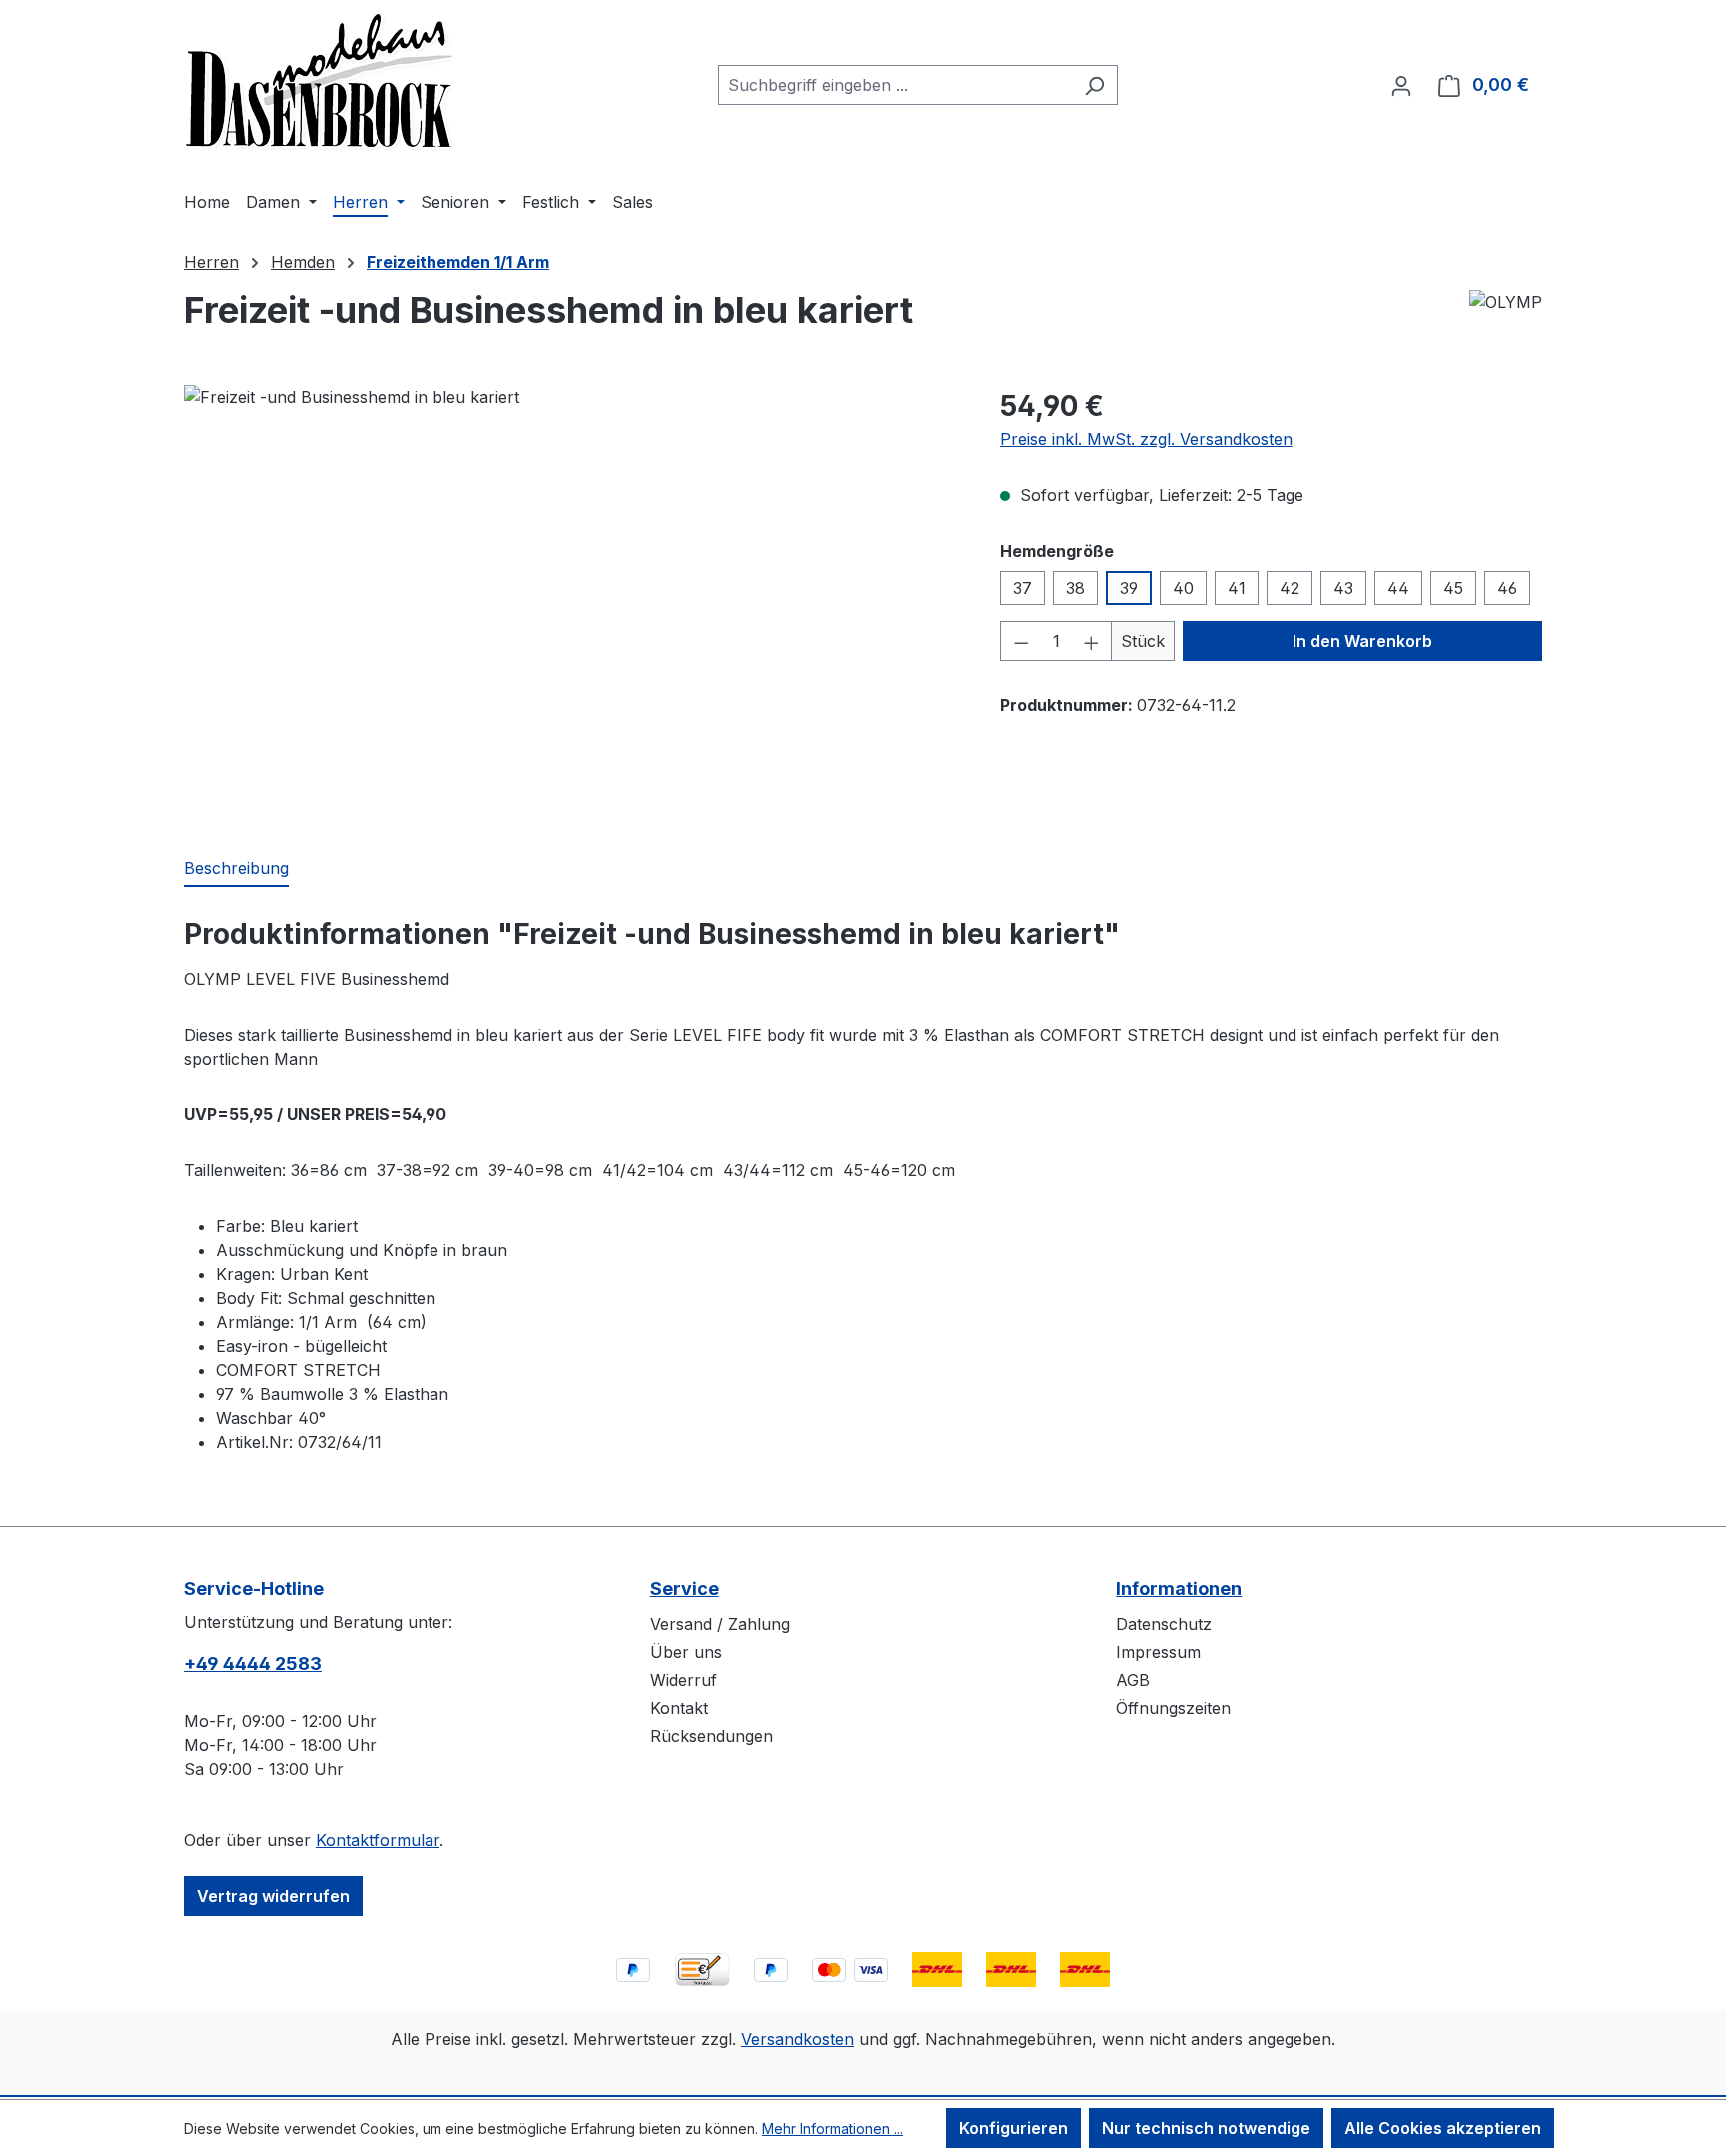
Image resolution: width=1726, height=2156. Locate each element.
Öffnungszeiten (1173, 1708)
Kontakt (679, 1708)
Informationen (1179, 1588)
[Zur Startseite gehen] (321, 81)
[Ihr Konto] (1401, 85)
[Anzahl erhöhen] (1092, 641)
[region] (572, 600)
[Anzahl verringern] (1021, 641)
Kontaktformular (378, 1840)
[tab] (236, 869)
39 (1129, 588)
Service (685, 1588)
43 (1343, 588)
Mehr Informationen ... (833, 2129)
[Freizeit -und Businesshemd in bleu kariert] (571, 600)
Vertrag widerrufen (273, 1896)
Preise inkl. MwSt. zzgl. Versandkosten (1146, 439)
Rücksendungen (712, 1736)
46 (1507, 588)
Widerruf (684, 1680)
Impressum (1158, 1652)
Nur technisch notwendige (1206, 2128)
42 (1290, 588)
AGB (1133, 1680)
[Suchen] (1094, 85)
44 (1398, 588)
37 (1022, 588)
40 (1183, 588)
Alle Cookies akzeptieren (1443, 2128)
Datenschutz (1164, 1624)
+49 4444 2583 (253, 1663)
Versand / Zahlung (720, 1624)
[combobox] (895, 85)
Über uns (686, 1652)
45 (1453, 588)
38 (1075, 588)
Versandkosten (798, 2039)
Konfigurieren (1013, 2128)
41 (1237, 588)
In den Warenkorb (1362, 641)
